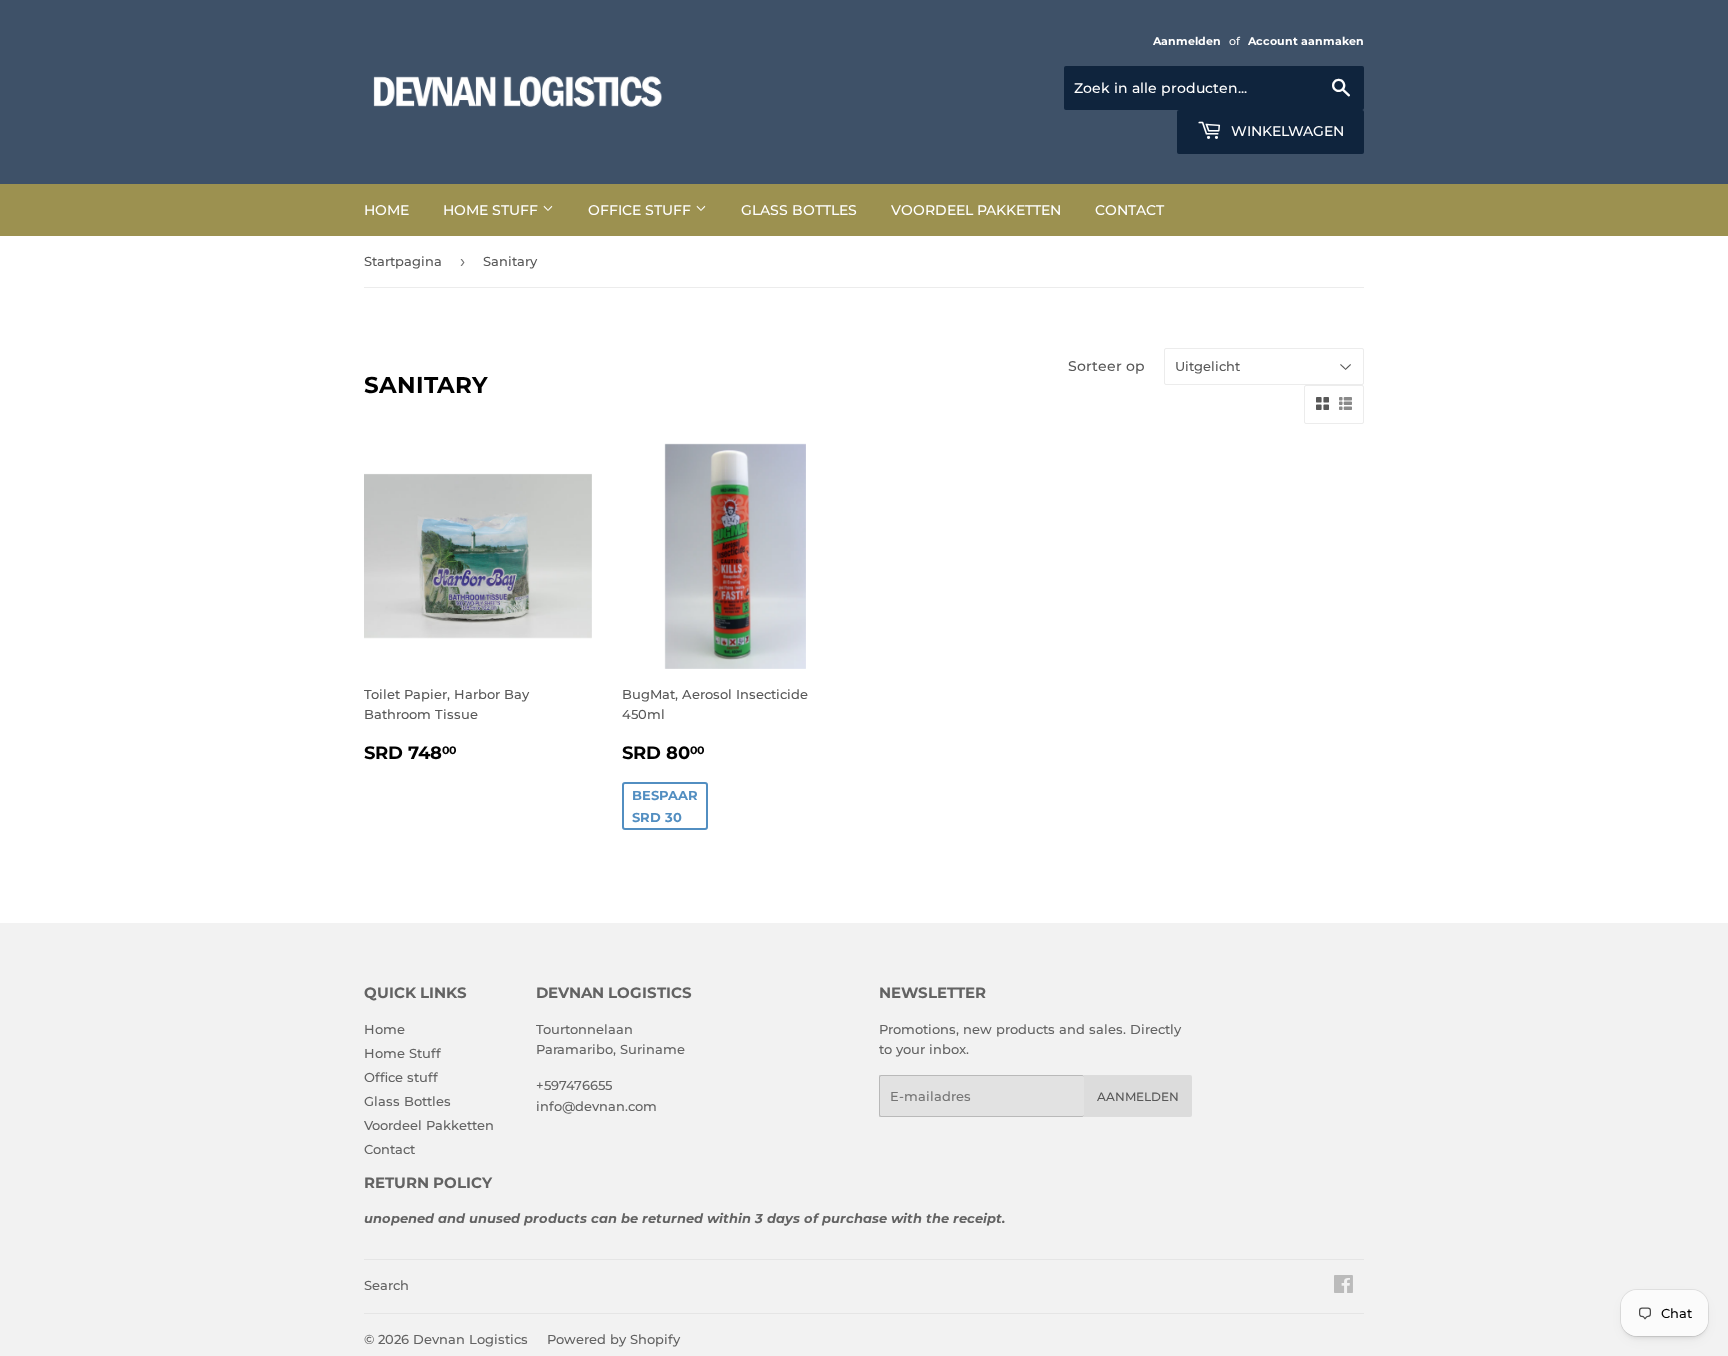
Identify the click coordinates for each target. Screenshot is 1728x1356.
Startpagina (403, 261)
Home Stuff (492, 210)
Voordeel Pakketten (976, 210)
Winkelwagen (1285, 131)
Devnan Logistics (470, 1339)
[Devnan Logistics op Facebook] (1343, 1287)
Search (386, 1285)
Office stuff (641, 210)
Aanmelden (1187, 41)
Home (386, 210)
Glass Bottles (799, 210)
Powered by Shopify (613, 1339)
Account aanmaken (1306, 41)
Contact (1129, 210)
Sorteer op (1106, 366)
